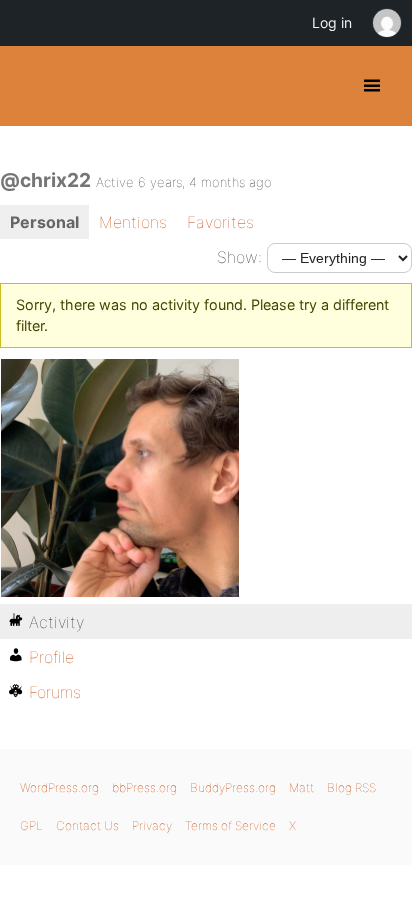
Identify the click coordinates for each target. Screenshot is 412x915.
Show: (239, 257)
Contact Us (87, 825)
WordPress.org (59, 787)
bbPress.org (144, 787)
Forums (55, 692)
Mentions (133, 222)
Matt (301, 787)
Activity (56, 622)
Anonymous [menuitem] (386, 23)
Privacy (152, 825)
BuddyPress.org (32, 86)
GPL (31, 825)
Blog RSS (351, 787)
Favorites (220, 222)
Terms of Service (230, 825)
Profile (51, 657)
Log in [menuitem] (332, 22)
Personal (44, 222)
